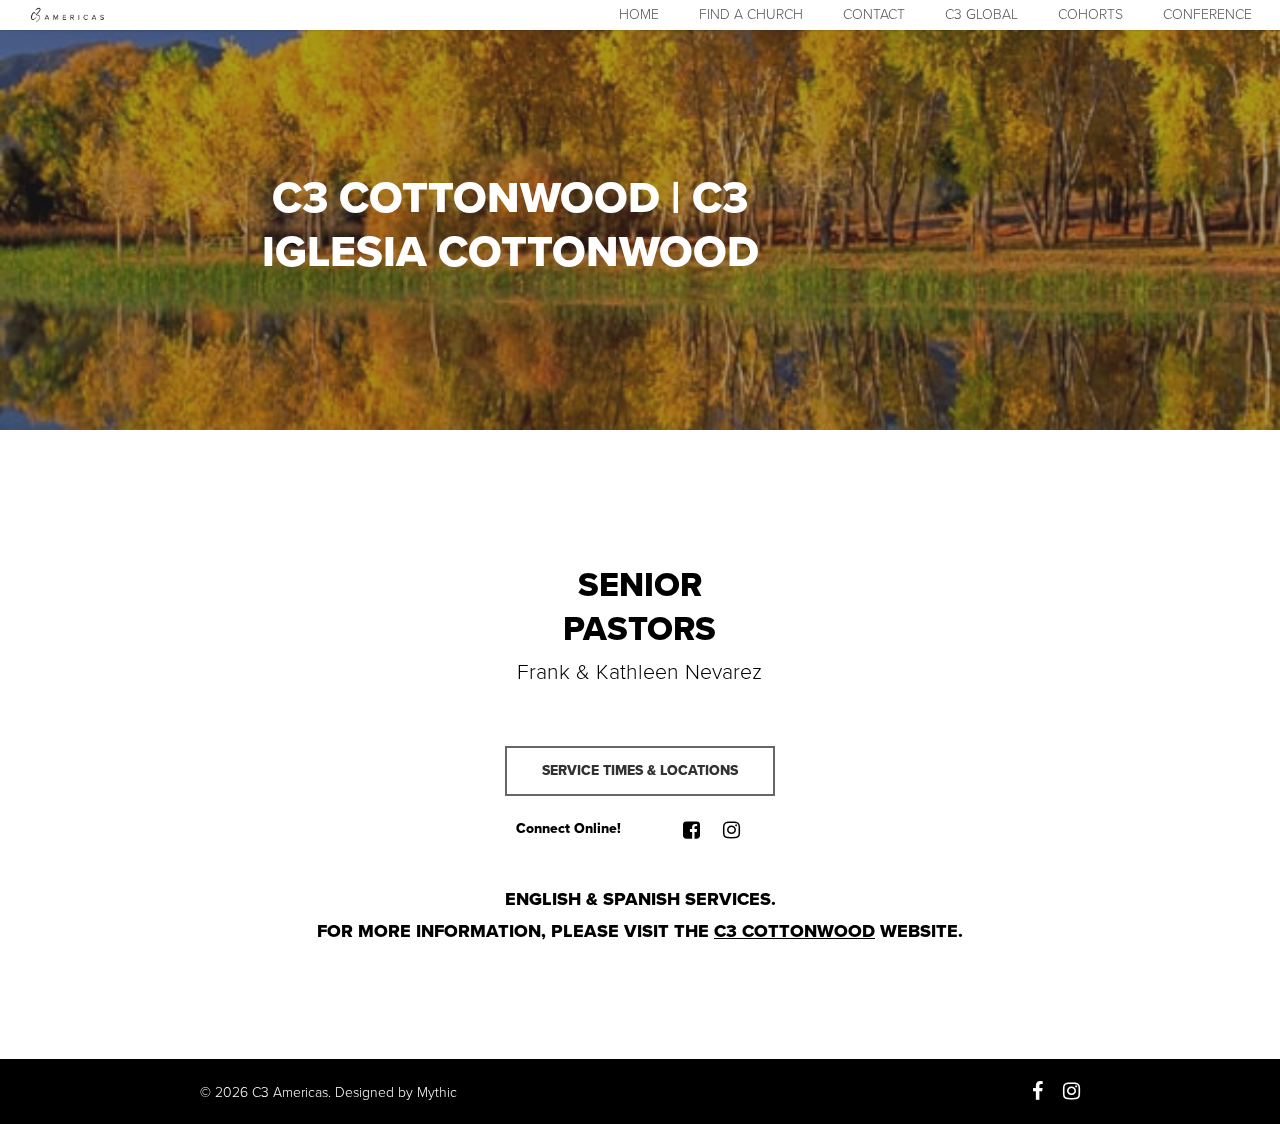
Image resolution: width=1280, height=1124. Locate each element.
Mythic (437, 1092)
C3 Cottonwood (794, 931)
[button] (640, 771)
